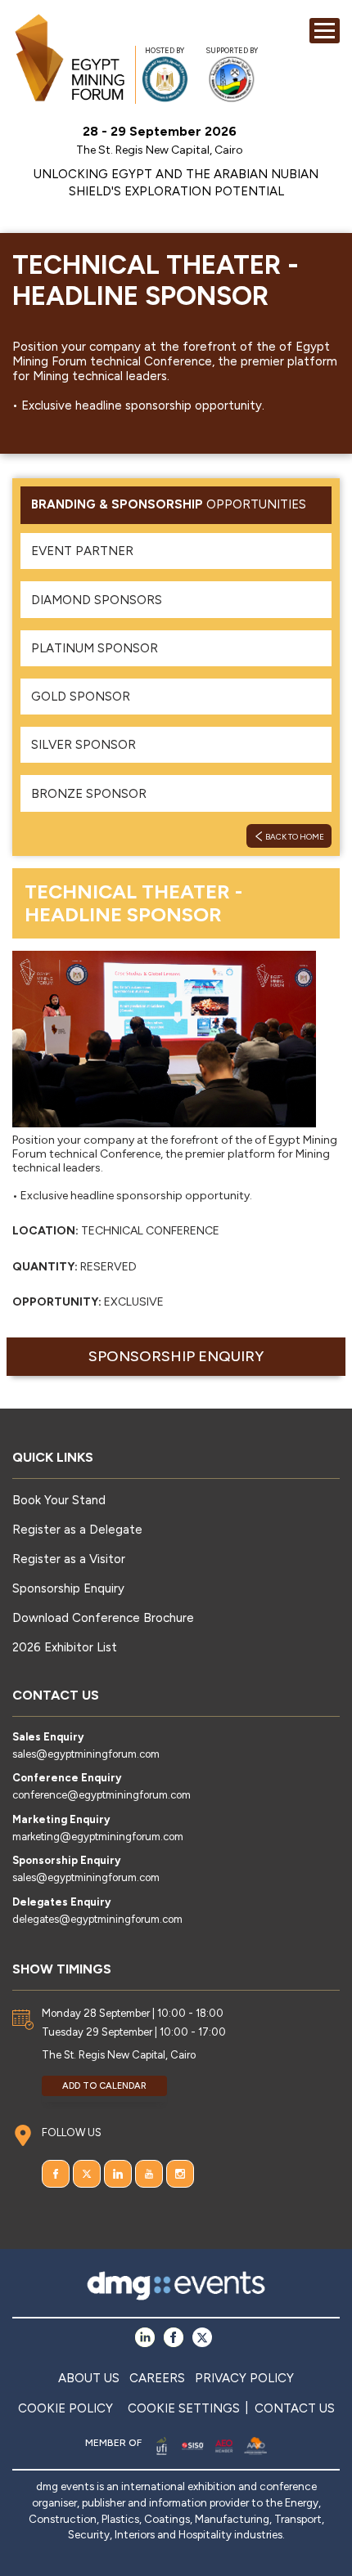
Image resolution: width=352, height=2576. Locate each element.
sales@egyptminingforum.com (86, 1754)
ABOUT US (89, 2378)
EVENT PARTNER (82, 551)
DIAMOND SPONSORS (97, 600)
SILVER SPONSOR (83, 745)
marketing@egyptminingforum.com (98, 1837)
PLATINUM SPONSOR (95, 648)
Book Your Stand (59, 1500)
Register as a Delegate (77, 1530)
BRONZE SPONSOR (89, 794)
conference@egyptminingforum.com (102, 1795)
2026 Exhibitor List (65, 1647)
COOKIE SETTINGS (184, 2408)
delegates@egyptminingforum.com (97, 1919)
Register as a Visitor (69, 1559)
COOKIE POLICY (65, 2408)
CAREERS (157, 2378)
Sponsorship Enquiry (176, 1356)
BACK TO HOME (294, 837)
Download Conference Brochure (103, 1618)
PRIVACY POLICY (244, 2378)
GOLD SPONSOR (81, 697)
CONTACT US (295, 2408)
